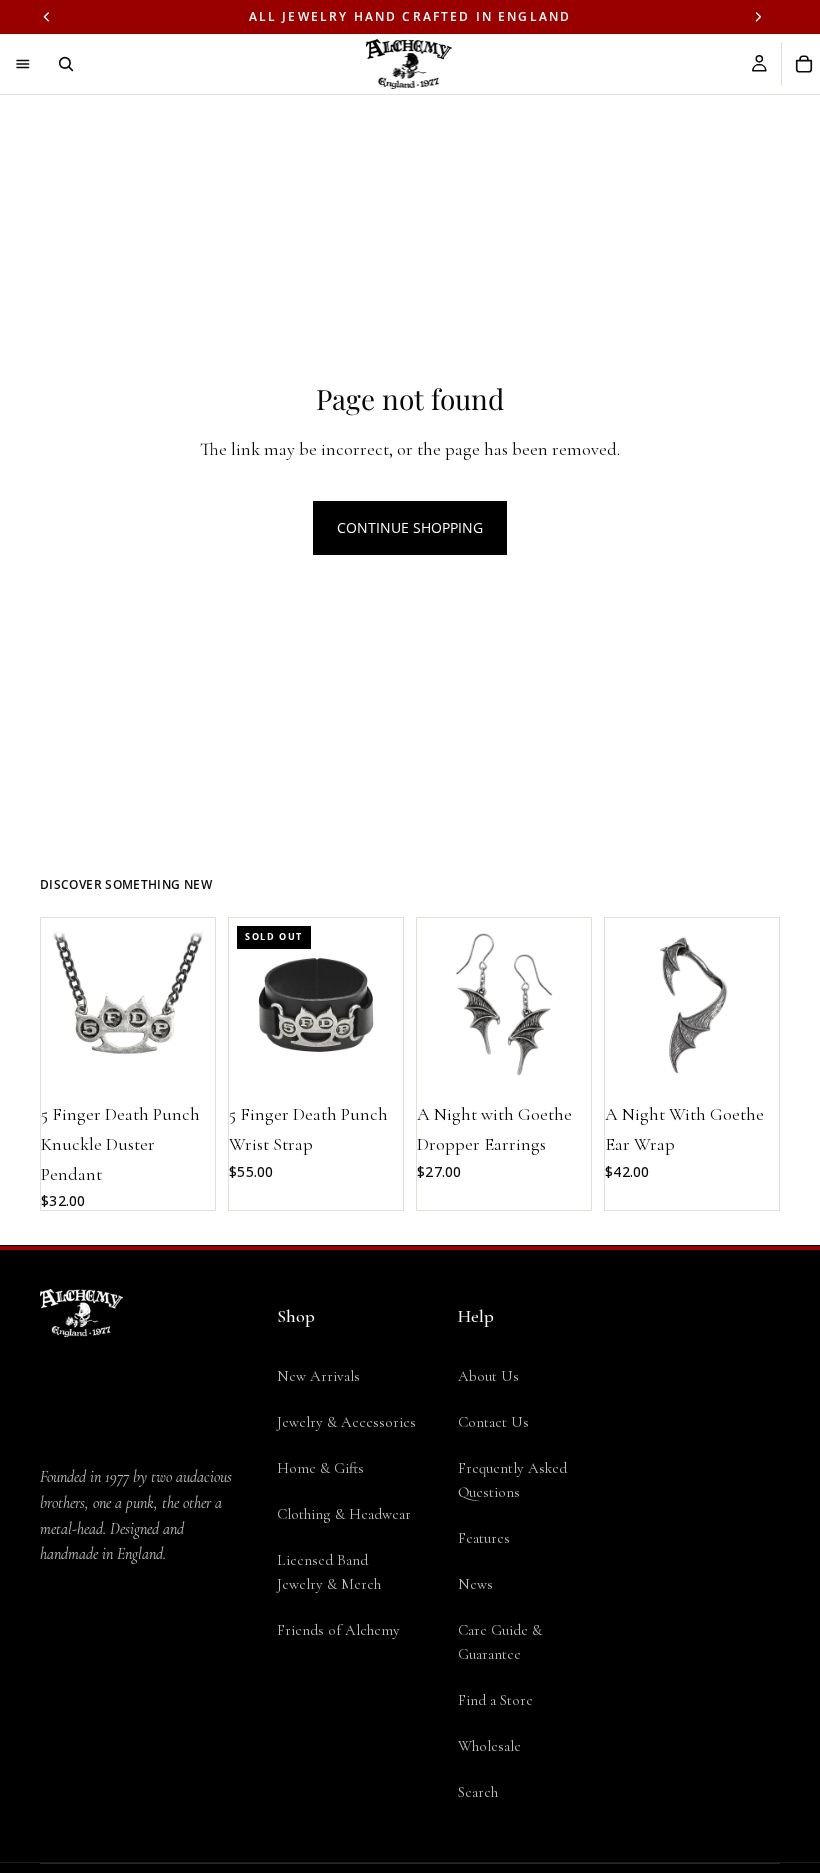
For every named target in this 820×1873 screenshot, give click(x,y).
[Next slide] (193, 1005)
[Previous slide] (63, 1005)
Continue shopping (410, 527)
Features (484, 1538)
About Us (488, 1376)
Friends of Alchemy (338, 1630)
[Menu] (23, 64)
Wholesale (489, 1746)
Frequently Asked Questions (512, 1480)
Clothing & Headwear (344, 1514)
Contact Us (493, 1422)
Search (478, 1792)
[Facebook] (52, 1720)
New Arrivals (318, 1376)
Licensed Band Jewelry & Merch (329, 1572)
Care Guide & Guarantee (500, 1642)
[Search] (66, 64)
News (475, 1584)
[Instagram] (92, 1720)
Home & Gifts (320, 1468)
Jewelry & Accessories (346, 1422)
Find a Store (495, 1700)
